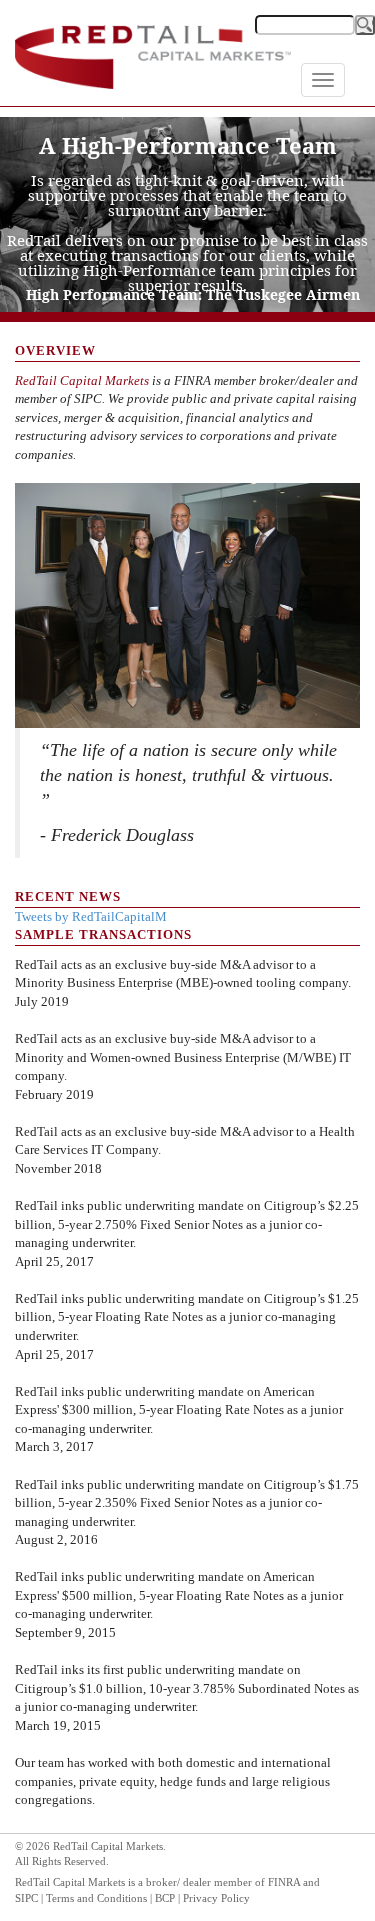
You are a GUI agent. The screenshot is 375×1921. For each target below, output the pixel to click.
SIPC (26, 1898)
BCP (165, 1898)
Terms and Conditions (96, 1898)
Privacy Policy (216, 1898)
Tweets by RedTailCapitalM (91, 916)
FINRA (284, 1882)
